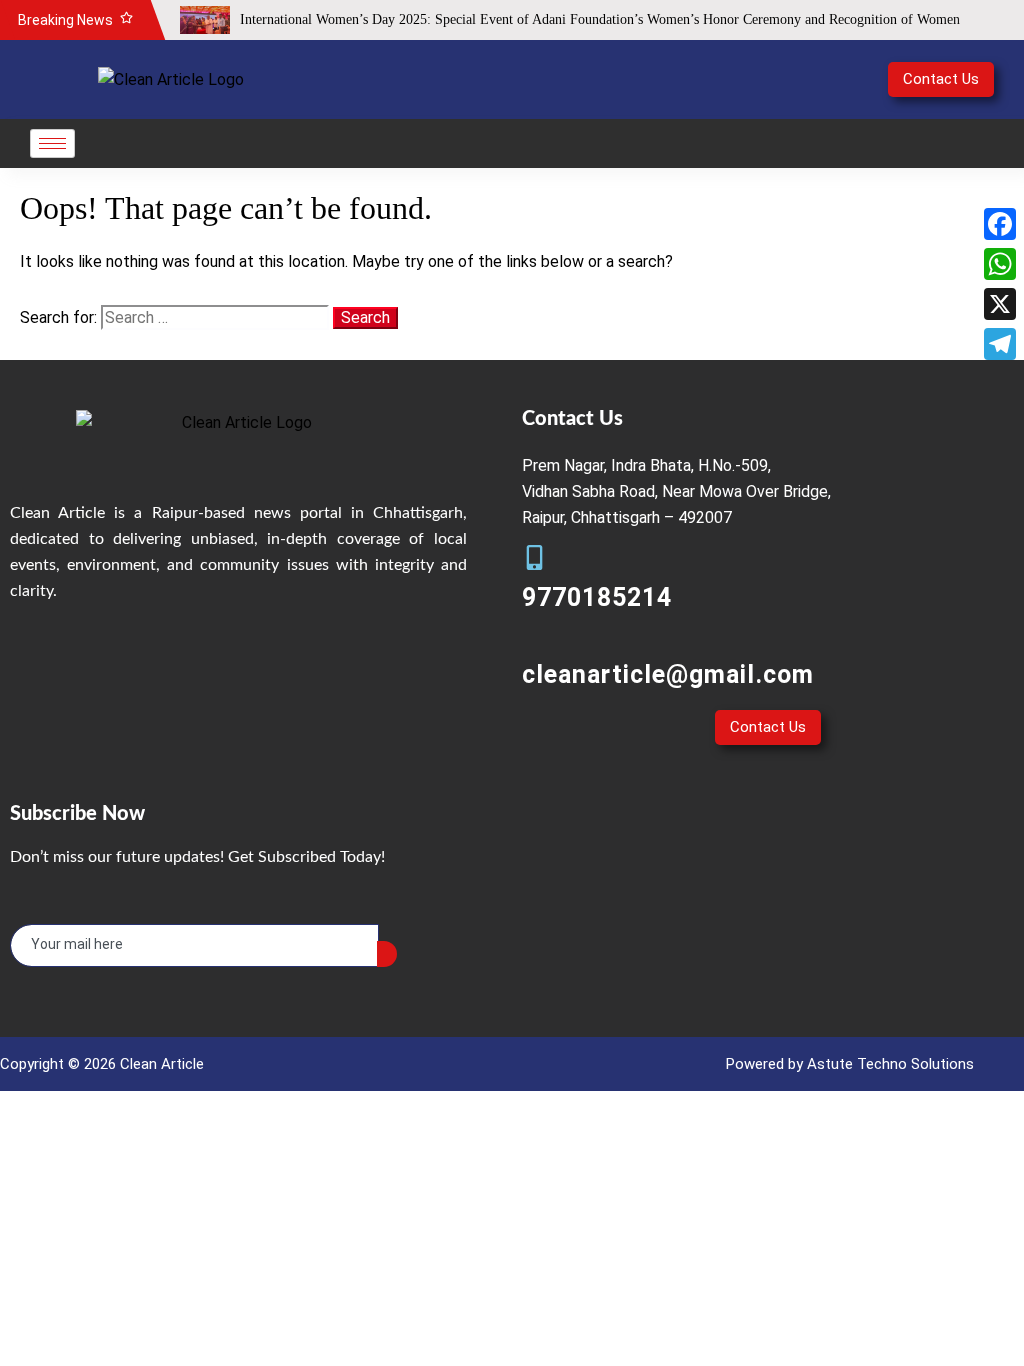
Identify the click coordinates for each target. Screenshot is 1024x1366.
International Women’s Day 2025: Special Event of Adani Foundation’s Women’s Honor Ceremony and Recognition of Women (600, 19)
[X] (1000, 304)
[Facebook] (1000, 224)
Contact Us (941, 79)
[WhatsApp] (1000, 264)
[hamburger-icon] (52, 143)
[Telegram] (1000, 344)
